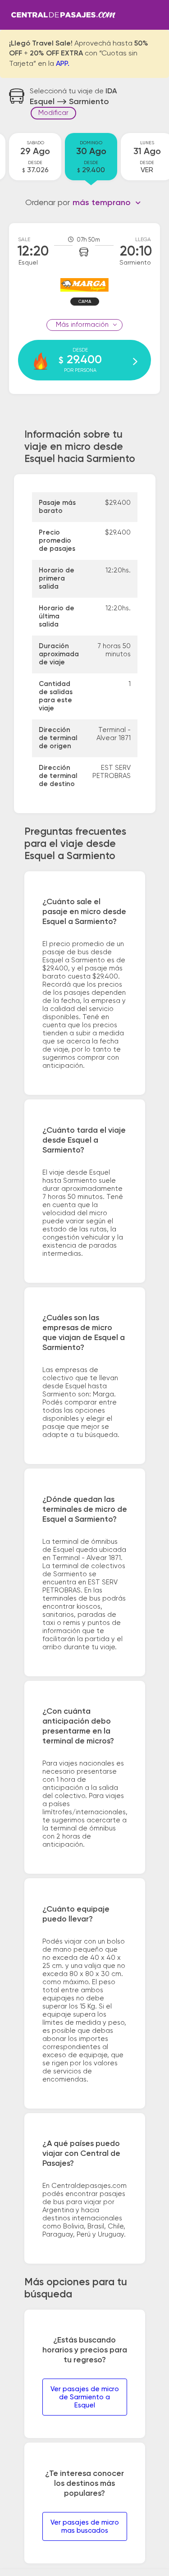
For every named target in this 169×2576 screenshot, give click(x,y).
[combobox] (107, 203)
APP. (63, 64)
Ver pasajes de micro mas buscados (85, 2527)
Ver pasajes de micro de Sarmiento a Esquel (85, 2397)
